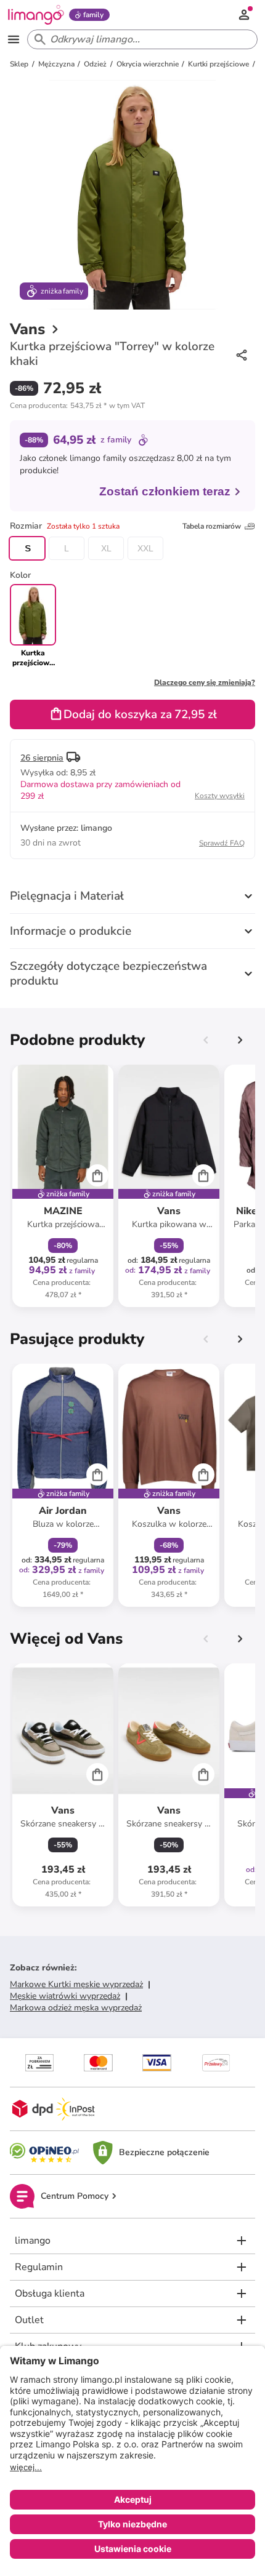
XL (106, 548)
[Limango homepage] (36, 15)
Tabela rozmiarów (212, 526)
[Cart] (97, 1175)
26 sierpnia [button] (42, 758)
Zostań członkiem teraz (165, 491)
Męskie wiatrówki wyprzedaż (65, 1996)
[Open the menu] (14, 39)
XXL (145, 548)
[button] (77, 406)
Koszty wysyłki (220, 796)
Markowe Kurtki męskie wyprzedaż (76, 1984)
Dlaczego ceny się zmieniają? (205, 682)
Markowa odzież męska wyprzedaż (76, 2008)
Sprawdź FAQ (222, 843)
